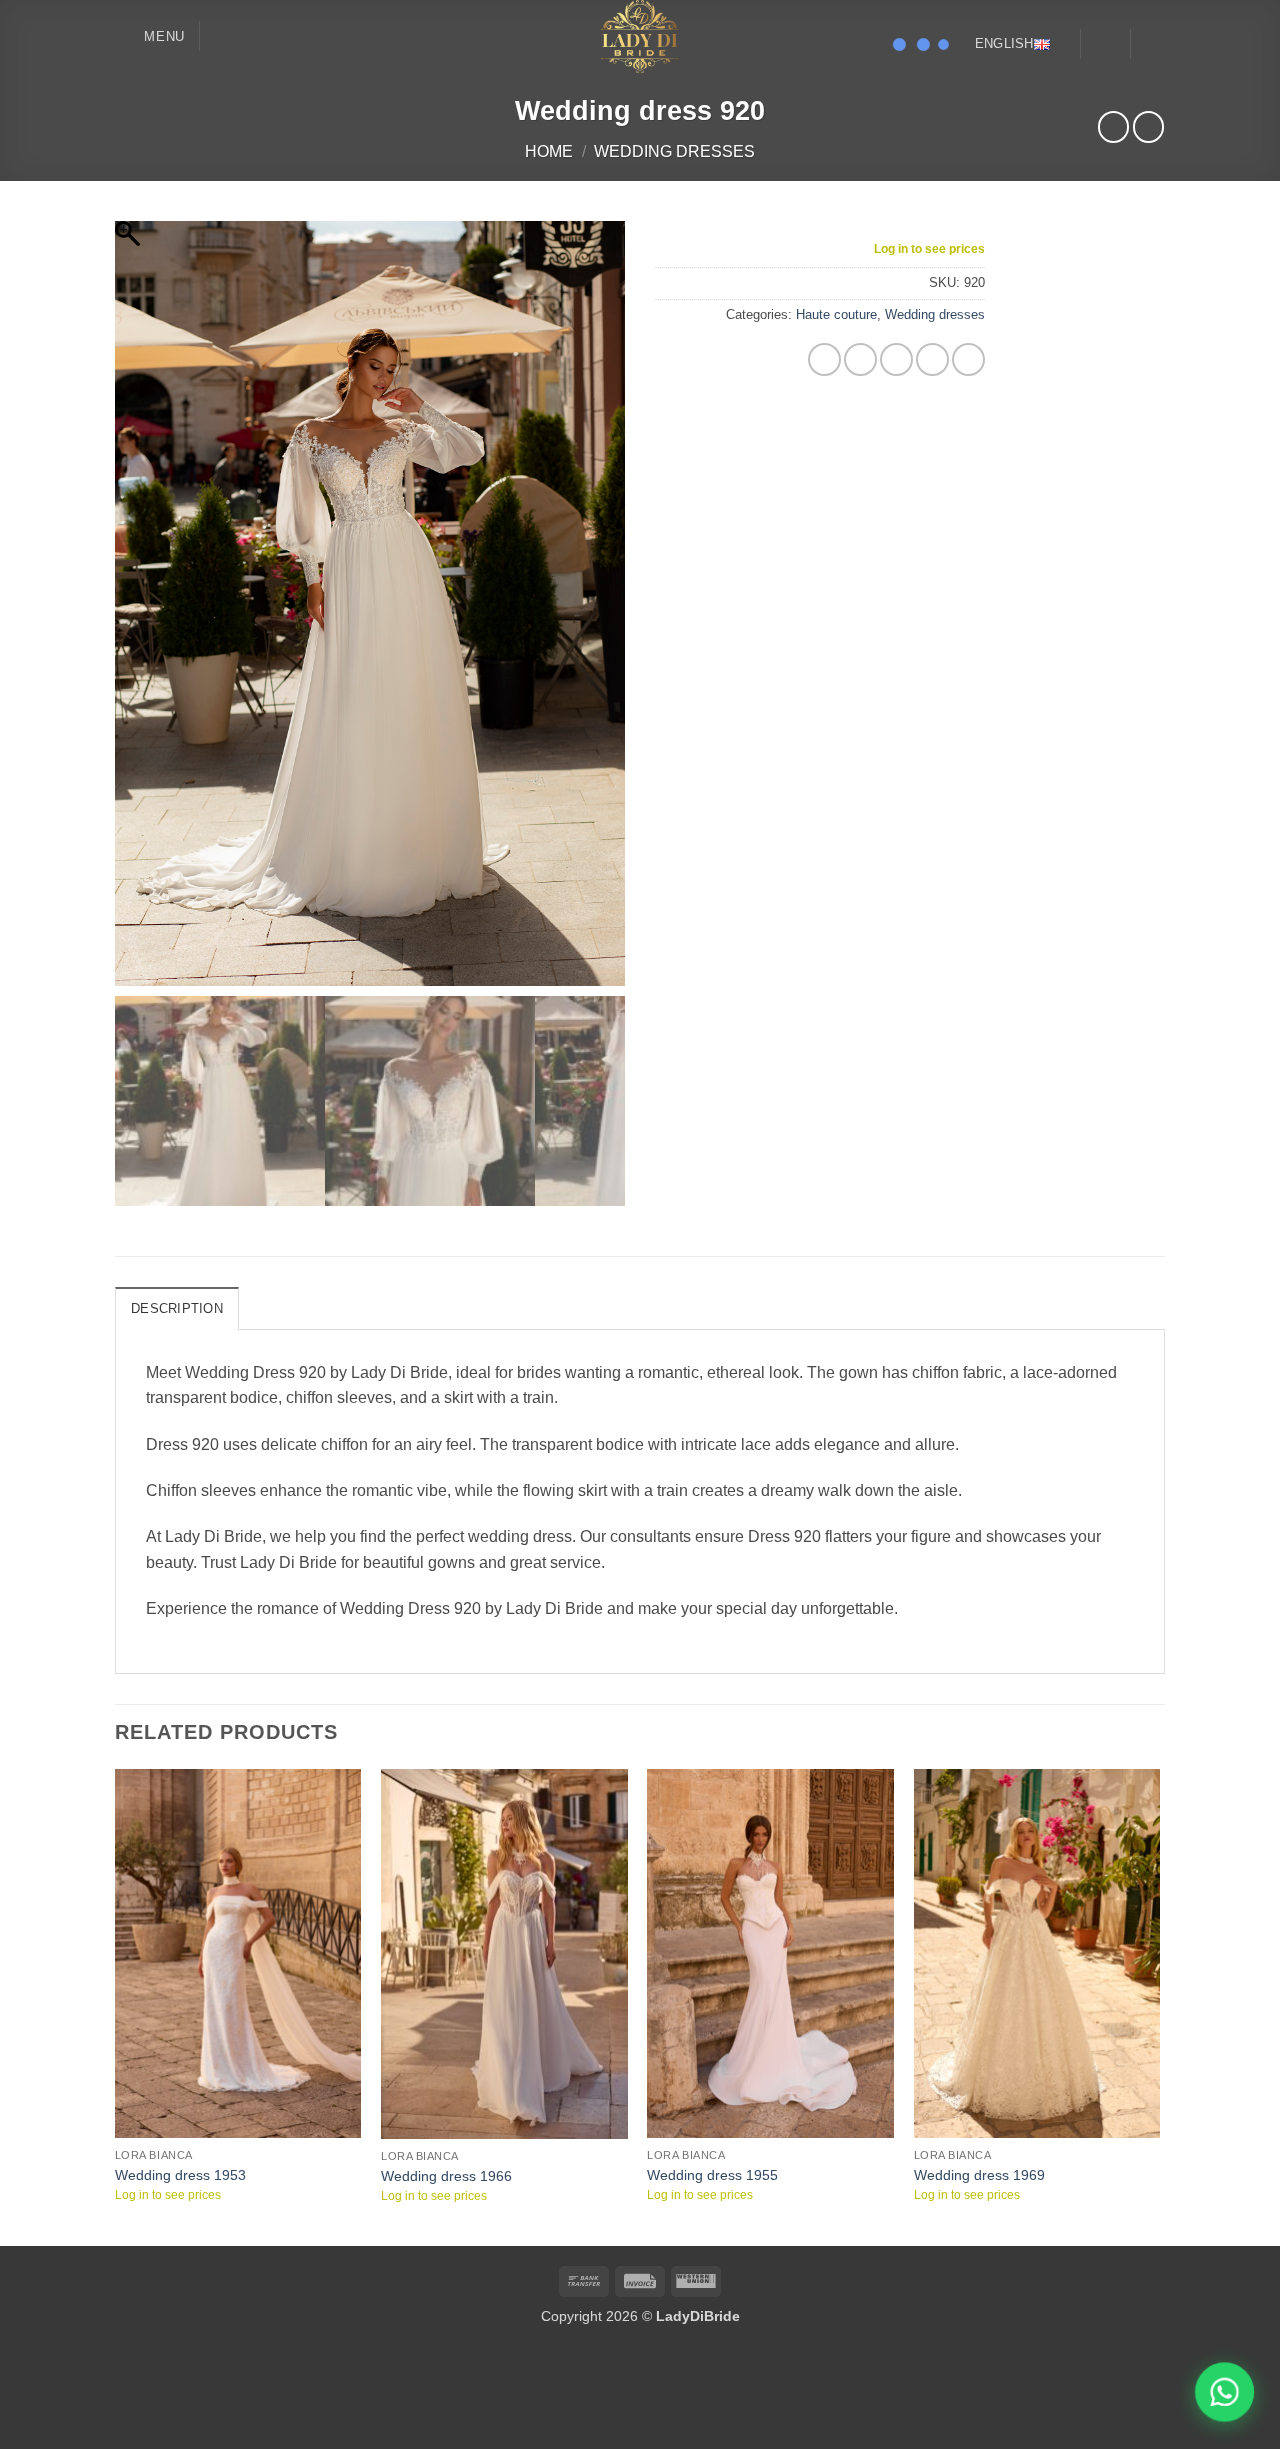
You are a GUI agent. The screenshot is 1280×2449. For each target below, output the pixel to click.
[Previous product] (1148, 126)
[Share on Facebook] (824, 359)
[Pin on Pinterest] (932, 359)
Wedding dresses (674, 151)
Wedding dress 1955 (712, 2087)
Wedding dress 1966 (446, 2088)
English (1004, 43)
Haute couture (836, 314)
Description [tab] (177, 1220)
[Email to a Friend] (896, 359)
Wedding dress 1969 (979, 2087)
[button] (150, 36)
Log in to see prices (929, 249)
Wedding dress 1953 (180, 2087)
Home (549, 151)
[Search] (222, 36)
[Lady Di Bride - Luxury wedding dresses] (640, 36)
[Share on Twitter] (860, 359)
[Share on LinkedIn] (968, 359)
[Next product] (1113, 126)
